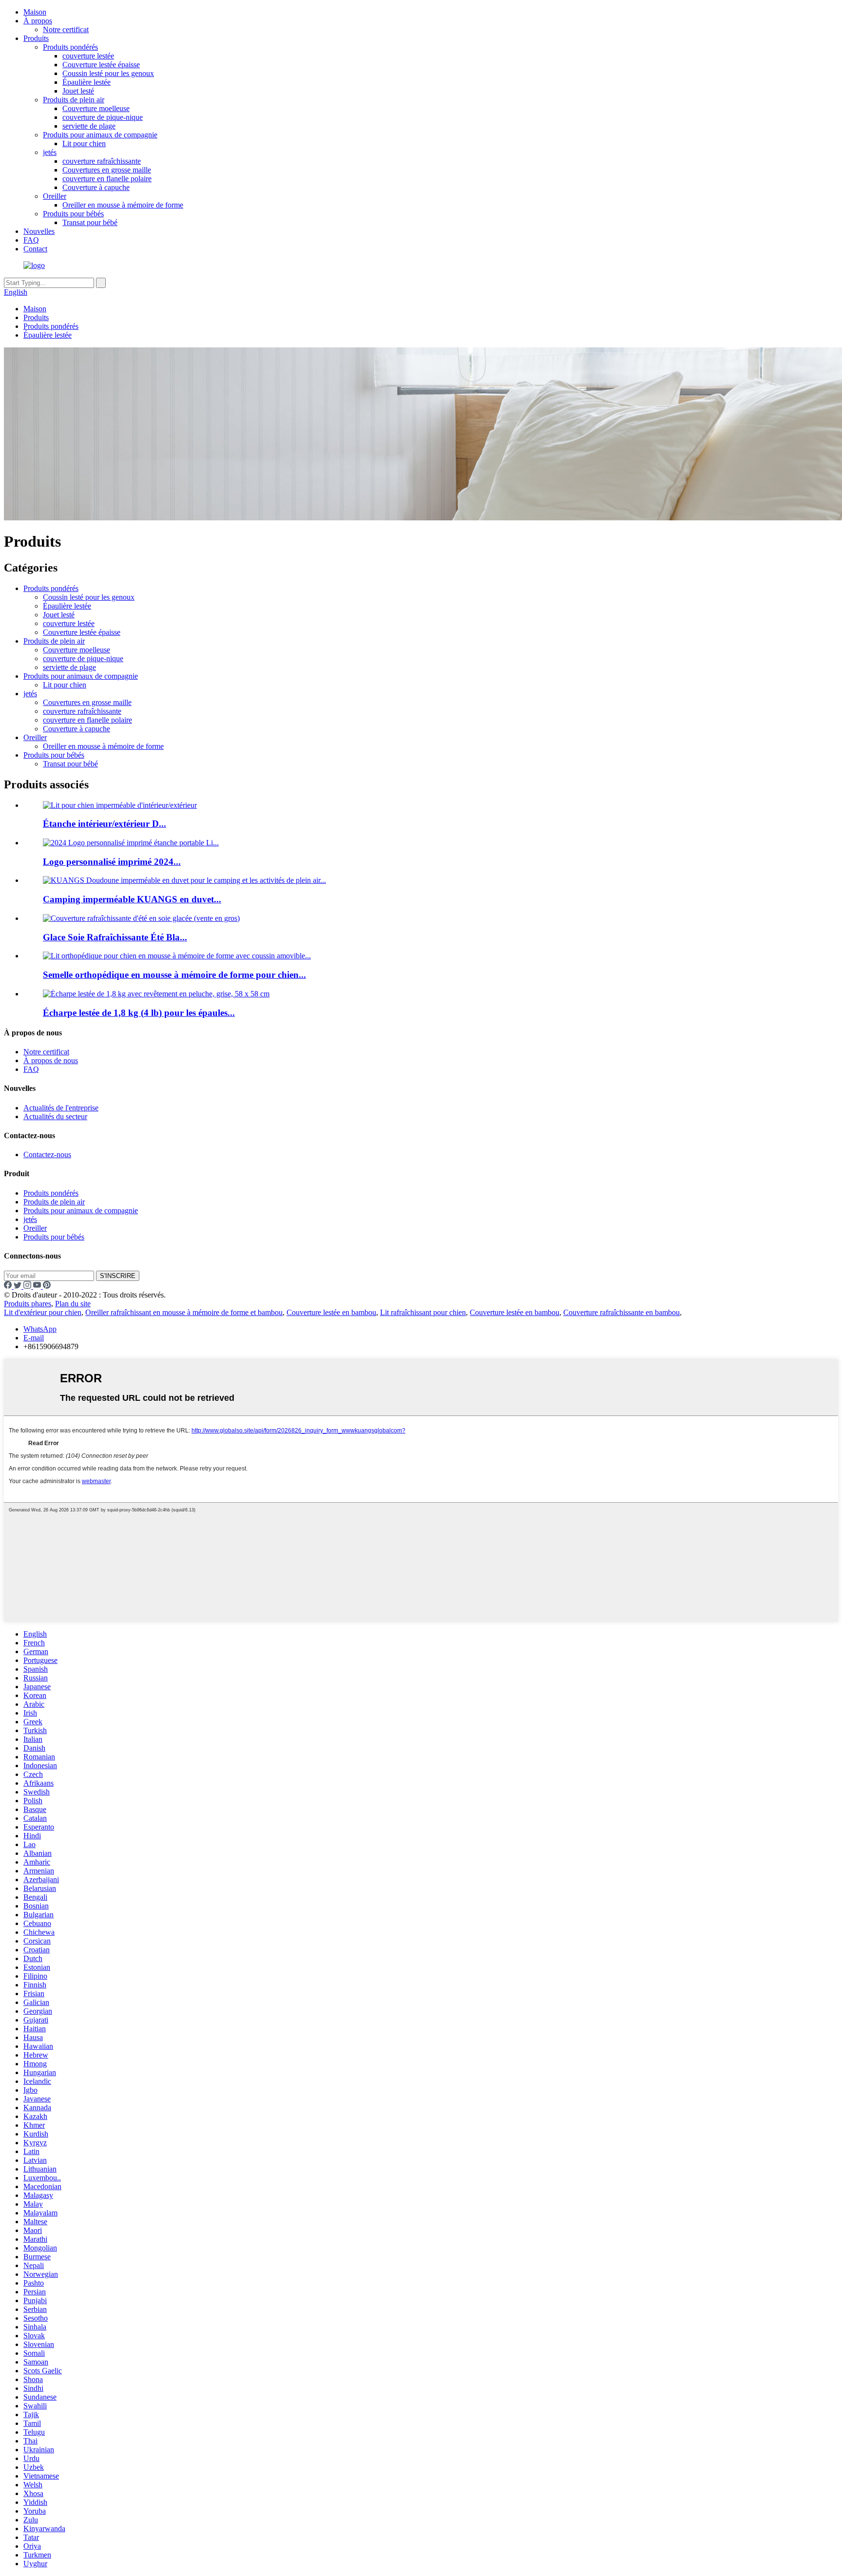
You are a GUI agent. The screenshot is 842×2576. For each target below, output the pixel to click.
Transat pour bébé (90, 222)
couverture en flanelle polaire (107, 179)
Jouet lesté (78, 91)
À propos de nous (51, 1060)
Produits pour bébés (73, 214)
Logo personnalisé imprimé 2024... (112, 862)
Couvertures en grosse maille (107, 170)
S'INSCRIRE (118, 1276)
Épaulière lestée (86, 82)
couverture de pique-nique (103, 117)
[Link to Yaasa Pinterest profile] (47, 1286)
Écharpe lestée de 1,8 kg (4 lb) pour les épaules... (139, 1013)
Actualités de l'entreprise (61, 1108)
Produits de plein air (74, 100)
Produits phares (28, 1304)
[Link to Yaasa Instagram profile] (28, 1286)
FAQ (31, 240)
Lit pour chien (84, 143)
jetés (50, 152)
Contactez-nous (47, 1154)
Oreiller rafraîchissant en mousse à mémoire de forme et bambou (184, 1312)
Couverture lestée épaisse (101, 65)
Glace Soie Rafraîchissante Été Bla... (115, 937)
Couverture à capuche (96, 187)
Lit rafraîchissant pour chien (423, 1312)
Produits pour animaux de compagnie (100, 135)
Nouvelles (39, 231)
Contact (35, 249)
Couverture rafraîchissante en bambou (622, 1312)
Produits (36, 38)
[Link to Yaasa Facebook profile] (9, 1286)
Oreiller (55, 196)
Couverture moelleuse (96, 108)
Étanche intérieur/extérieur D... (105, 824)
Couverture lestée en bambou (331, 1312)
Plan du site (73, 1304)
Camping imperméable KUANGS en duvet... (132, 899)
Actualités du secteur (55, 1116)
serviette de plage (89, 126)
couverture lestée (88, 56)
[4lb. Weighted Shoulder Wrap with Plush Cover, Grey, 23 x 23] (156, 994)
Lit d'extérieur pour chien (43, 1312)
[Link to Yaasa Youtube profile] (38, 1286)
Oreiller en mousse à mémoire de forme (123, 205)
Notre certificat (66, 29)
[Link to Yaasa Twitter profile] (19, 1286)
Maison (35, 12)
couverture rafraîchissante (102, 161)
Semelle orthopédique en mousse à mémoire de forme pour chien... (174, 975)
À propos (38, 21)
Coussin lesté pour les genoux (108, 73)
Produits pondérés (70, 47)
